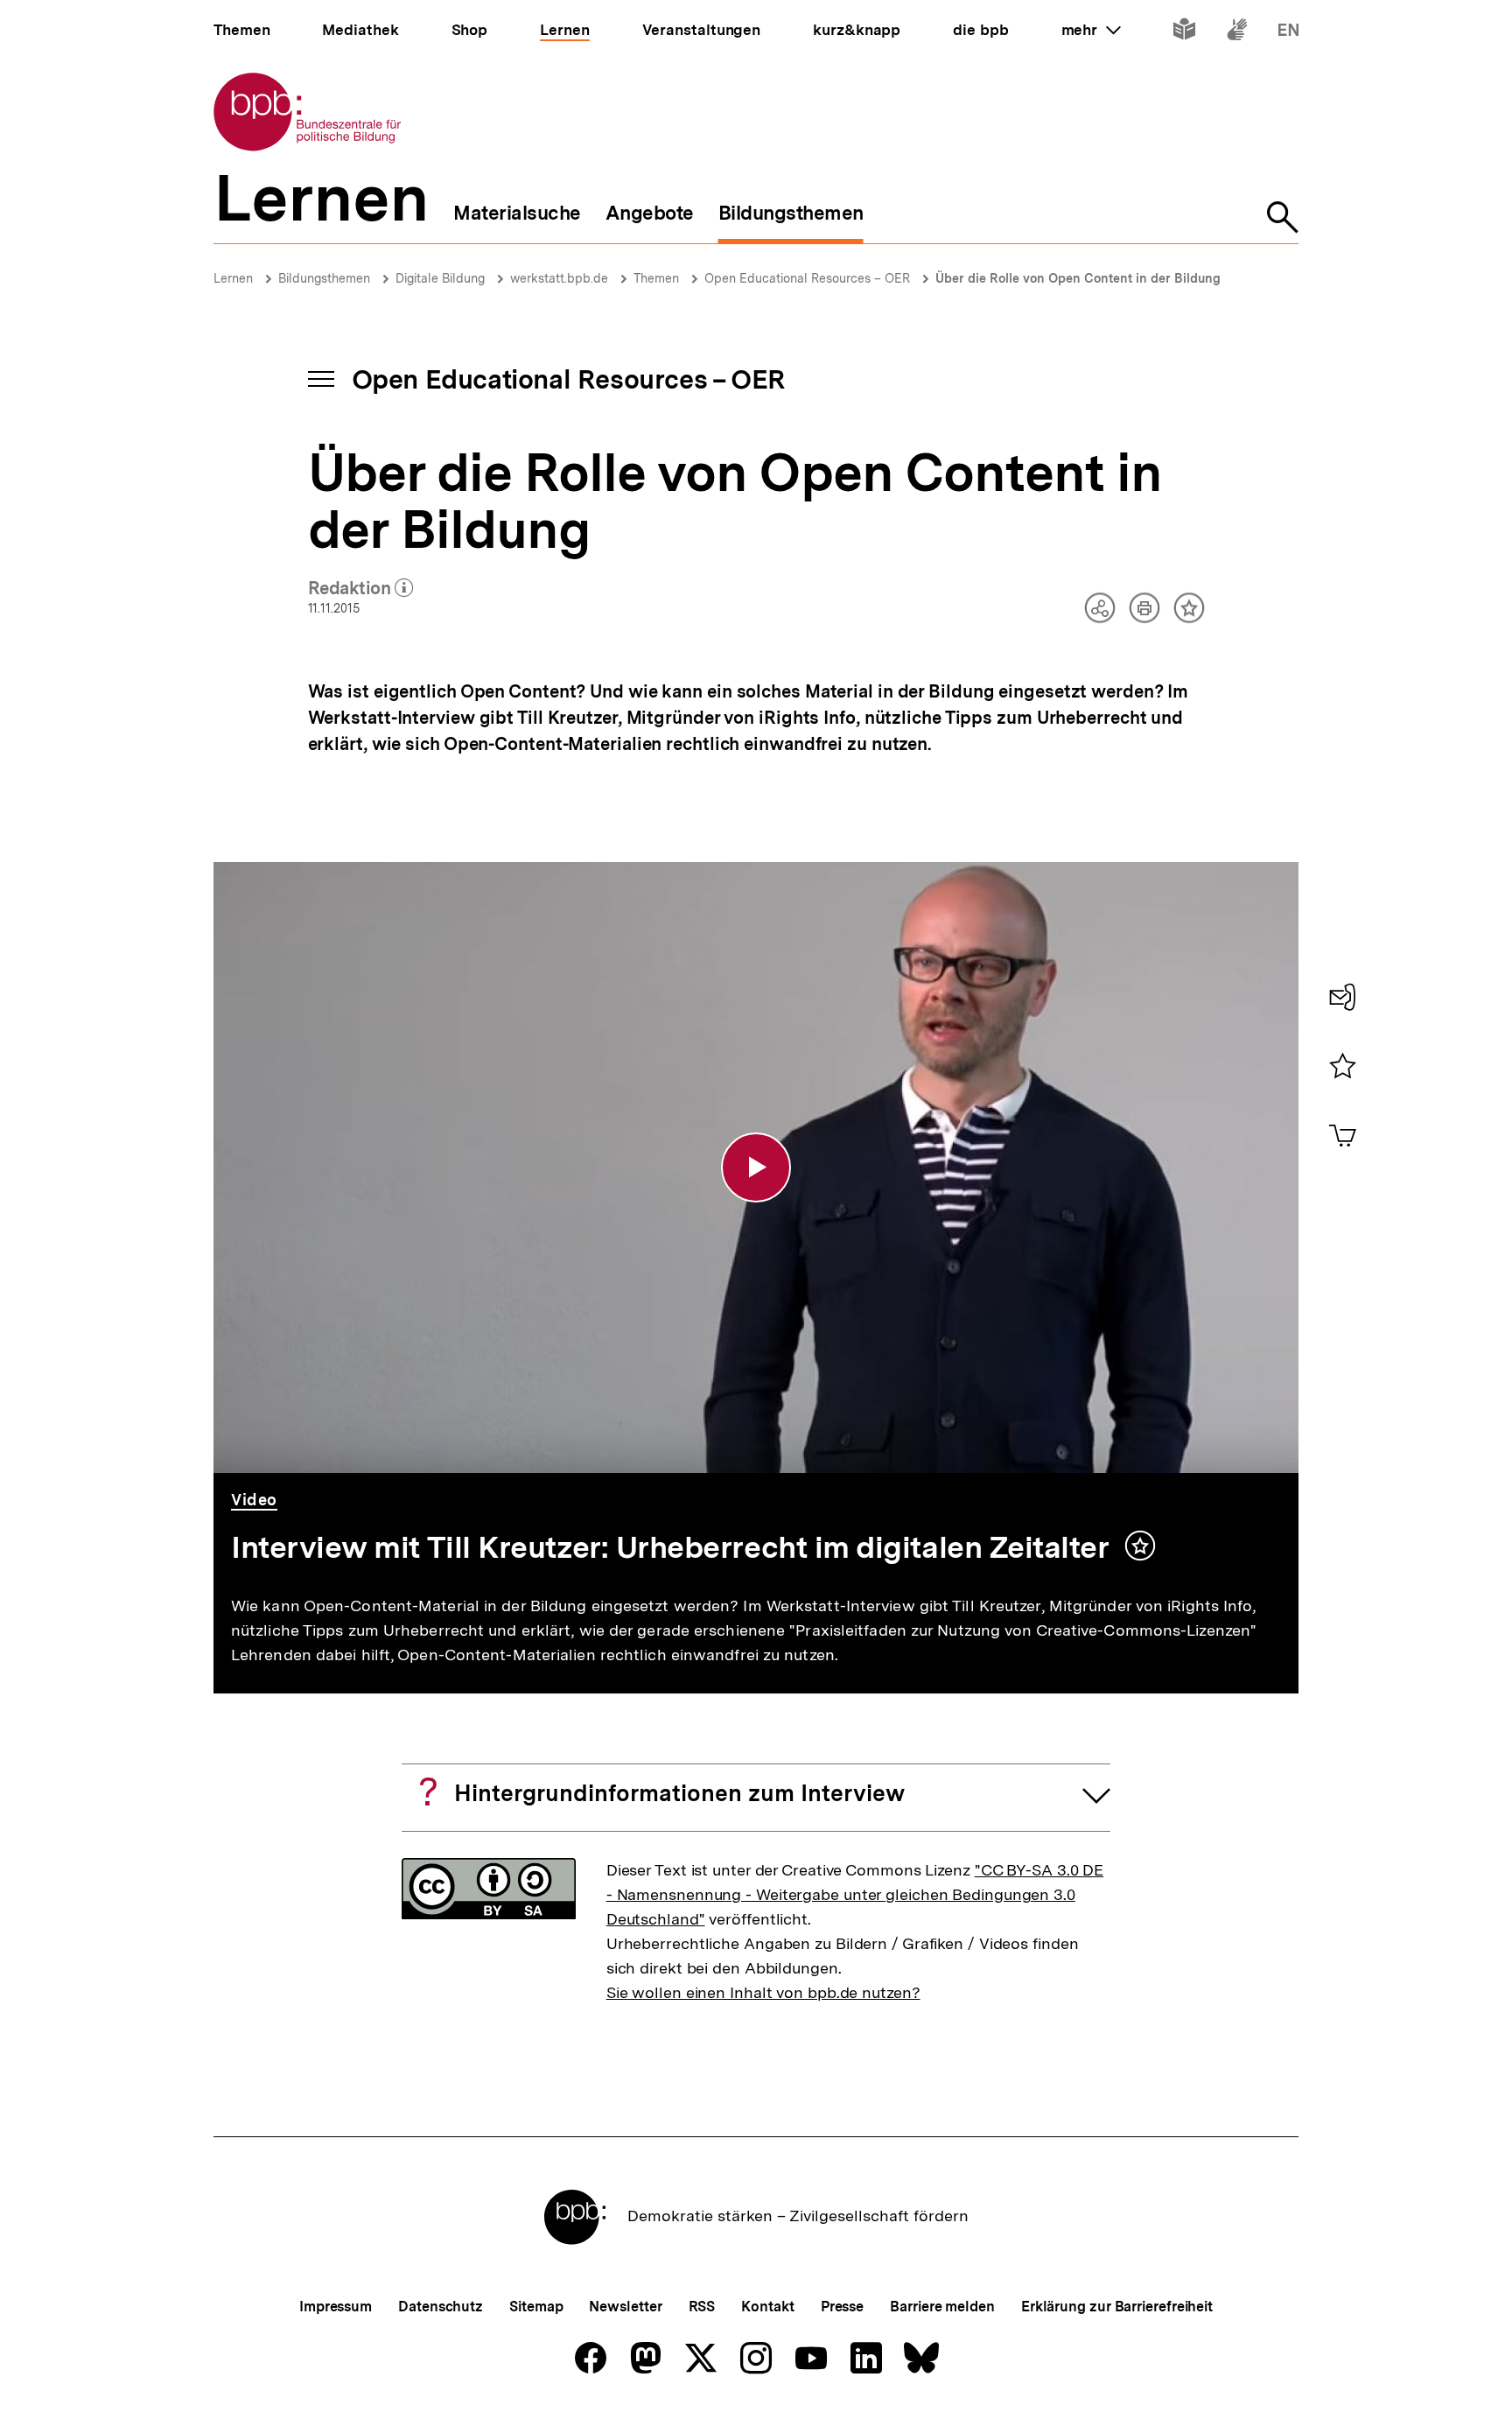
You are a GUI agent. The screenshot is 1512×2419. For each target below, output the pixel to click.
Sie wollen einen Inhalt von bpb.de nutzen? (763, 1992)
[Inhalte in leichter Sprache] (1184, 33)
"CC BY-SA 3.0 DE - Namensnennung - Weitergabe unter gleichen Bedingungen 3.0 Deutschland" (855, 1894)
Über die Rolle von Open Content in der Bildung (1078, 278)
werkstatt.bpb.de (559, 278)
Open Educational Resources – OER (807, 278)
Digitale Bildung (440, 278)
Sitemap (536, 2307)
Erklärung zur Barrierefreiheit (1117, 2307)
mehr (1091, 30)
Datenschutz (441, 2307)
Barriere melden (942, 2307)
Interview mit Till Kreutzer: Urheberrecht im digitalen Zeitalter (673, 1547)
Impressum (336, 2307)
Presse (842, 2307)
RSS (702, 2307)
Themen (656, 278)
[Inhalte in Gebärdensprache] (1237, 33)
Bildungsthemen (324, 278)
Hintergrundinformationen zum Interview (679, 1793)
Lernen (233, 278)
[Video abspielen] (756, 1167)
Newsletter (625, 2307)
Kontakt (767, 2307)
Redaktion (361, 589)
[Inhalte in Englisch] (1288, 33)
